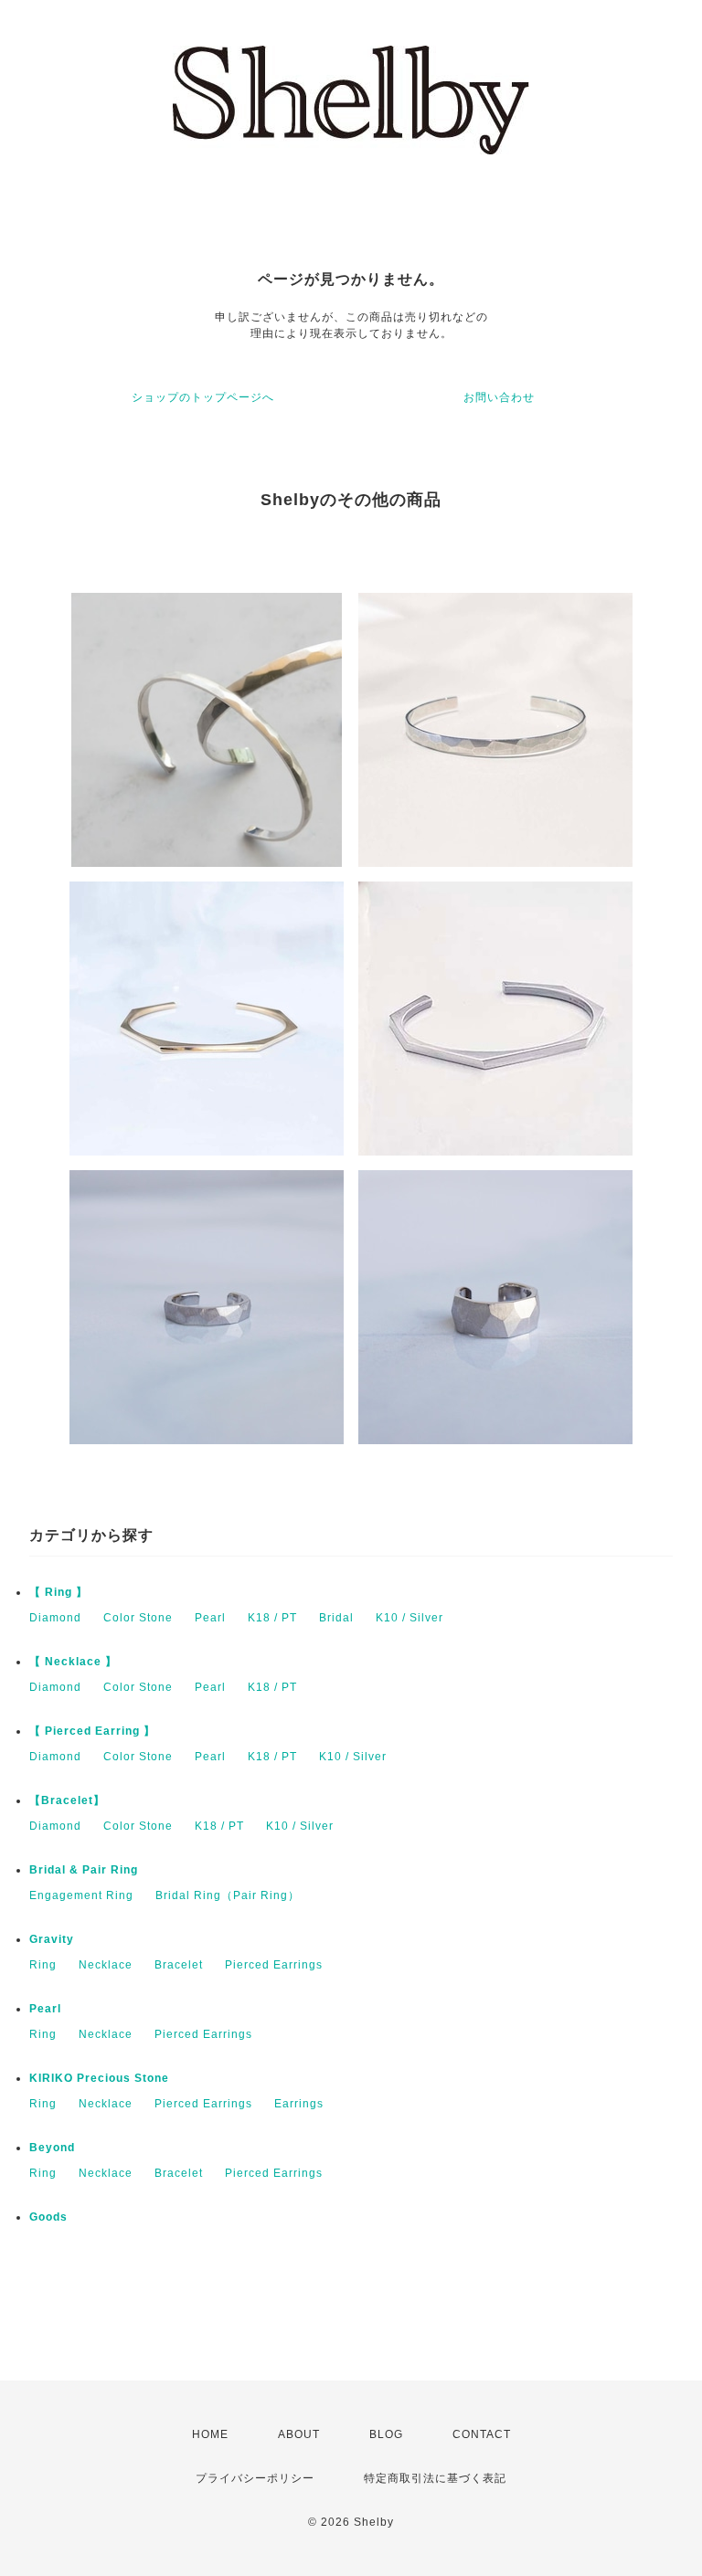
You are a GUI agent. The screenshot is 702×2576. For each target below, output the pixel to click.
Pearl (210, 1618)
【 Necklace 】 (73, 1662)
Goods (48, 2217)
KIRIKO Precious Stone (99, 2078)
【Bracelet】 (67, 1800)
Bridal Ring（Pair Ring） (228, 1895)
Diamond (55, 1618)
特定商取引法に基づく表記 (435, 2478)
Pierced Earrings (274, 1965)
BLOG (386, 2434)
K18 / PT (272, 1618)
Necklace (106, 1965)
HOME (210, 2434)
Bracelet (179, 1965)
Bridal (336, 1618)
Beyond (52, 2148)
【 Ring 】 (58, 1592)
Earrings (299, 2104)
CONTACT (482, 2434)
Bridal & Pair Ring (84, 1870)
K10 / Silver (409, 1618)
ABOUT (299, 2434)
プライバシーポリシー (255, 2478)
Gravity (52, 1939)
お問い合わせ (499, 397)
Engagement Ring (81, 1895)
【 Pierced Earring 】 (92, 1731)
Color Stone (138, 1618)
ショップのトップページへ (203, 397)
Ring (43, 1965)
